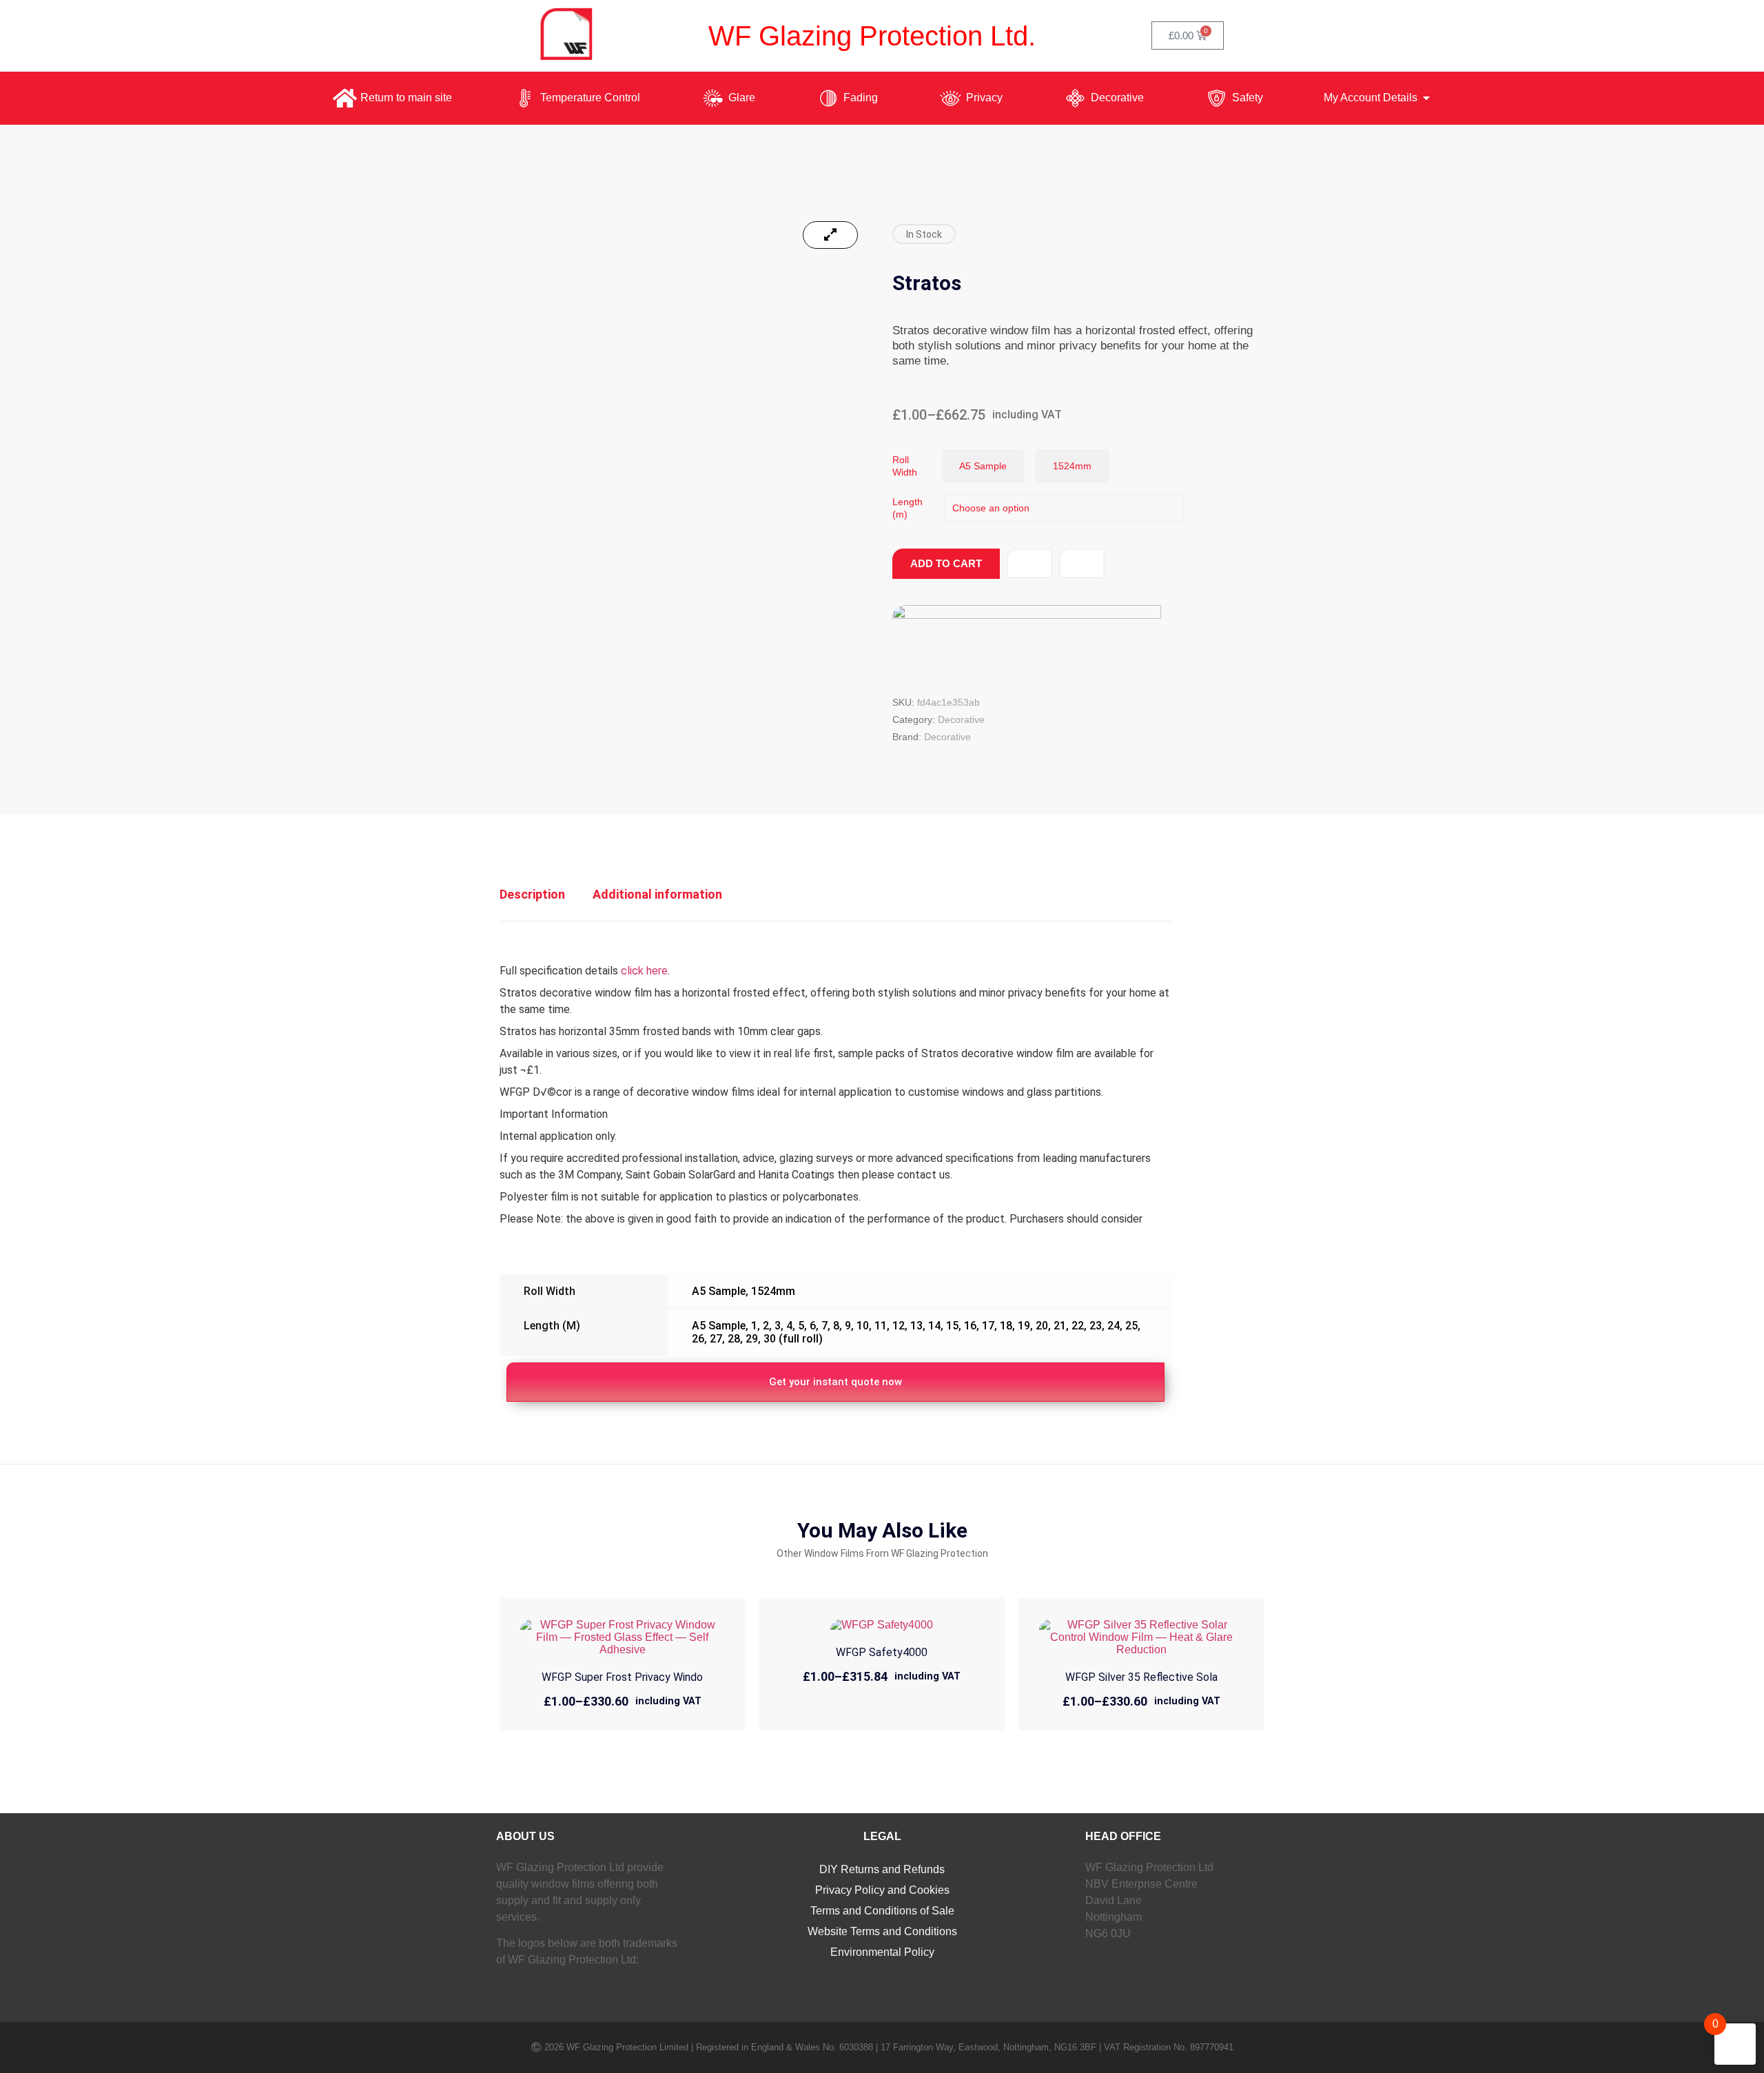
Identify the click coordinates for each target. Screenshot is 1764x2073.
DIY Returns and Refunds (882, 1869)
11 (881, 1326)
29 (752, 1339)
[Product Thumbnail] (830, 235)
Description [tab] (532, 894)
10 (863, 1326)
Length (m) (907, 508)
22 (1078, 1326)
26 (698, 1339)
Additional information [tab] (657, 894)
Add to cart (946, 563)
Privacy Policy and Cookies (882, 1890)
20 (1042, 1326)
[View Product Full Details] (623, 1650)
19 (1024, 1326)
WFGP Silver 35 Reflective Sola (1141, 1677)
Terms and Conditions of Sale (882, 1911)
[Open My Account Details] (1426, 98)
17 (988, 1326)
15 (952, 1326)
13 (916, 1326)
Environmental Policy (882, 1952)
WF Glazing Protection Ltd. (872, 36)
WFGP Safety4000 (882, 1652)
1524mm (773, 1291)
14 (934, 1326)
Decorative (961, 719)
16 (970, 1326)
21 (1060, 1326)
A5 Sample (719, 1291)
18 (1006, 1326)
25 (1131, 1326)
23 (1096, 1326)
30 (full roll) (793, 1339)
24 (1114, 1326)
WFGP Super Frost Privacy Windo (622, 1677)
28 (734, 1339)
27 (716, 1339)
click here (644, 971)
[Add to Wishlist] (1029, 563)
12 (899, 1326)
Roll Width (905, 466)
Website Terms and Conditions (882, 1931)
